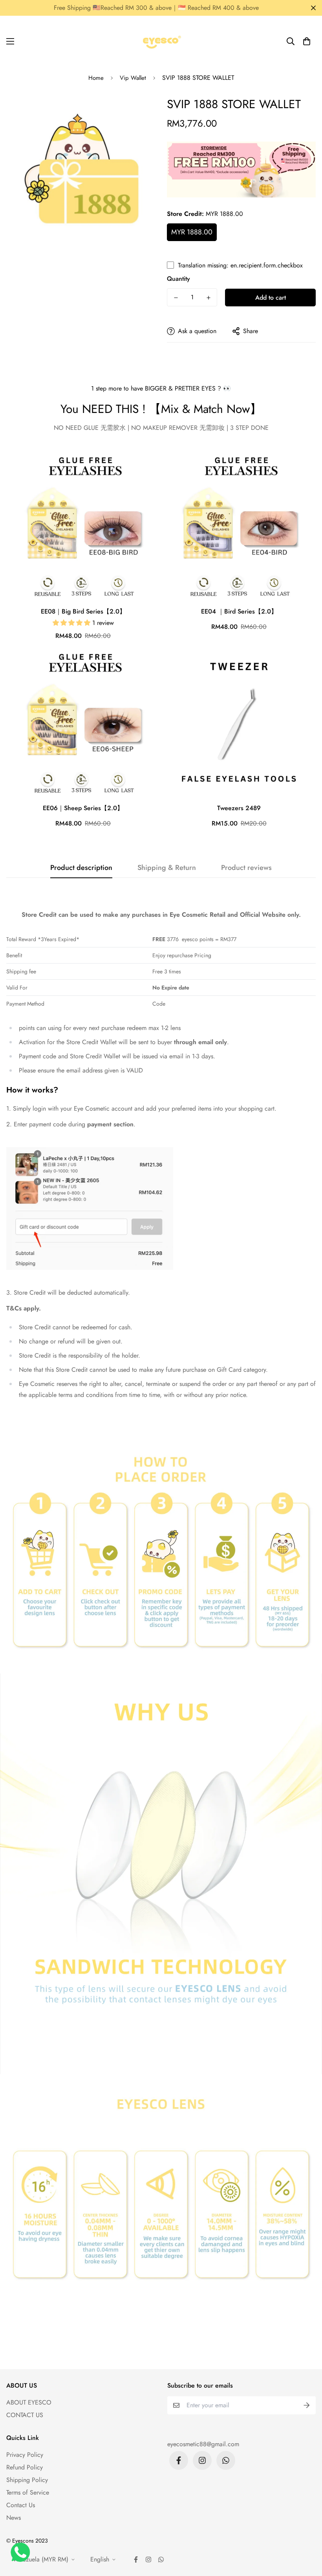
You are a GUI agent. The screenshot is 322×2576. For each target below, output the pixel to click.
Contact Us (21, 2505)
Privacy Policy (25, 2455)
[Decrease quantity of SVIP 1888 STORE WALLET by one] (176, 298)
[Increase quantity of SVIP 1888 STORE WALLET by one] (208, 298)
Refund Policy (25, 2467)
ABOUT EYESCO (29, 2402)
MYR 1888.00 (192, 232)
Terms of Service (28, 2492)
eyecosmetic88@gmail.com (203, 2444)
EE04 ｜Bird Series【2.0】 (239, 611)
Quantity (178, 279)
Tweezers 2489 (239, 808)
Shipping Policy (27, 2480)
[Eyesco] (161, 41)
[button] (307, 41)
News (14, 2518)
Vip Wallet (133, 78)
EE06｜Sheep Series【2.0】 (83, 808)
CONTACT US (25, 2415)
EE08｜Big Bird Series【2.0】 (83, 611)
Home (96, 78)
